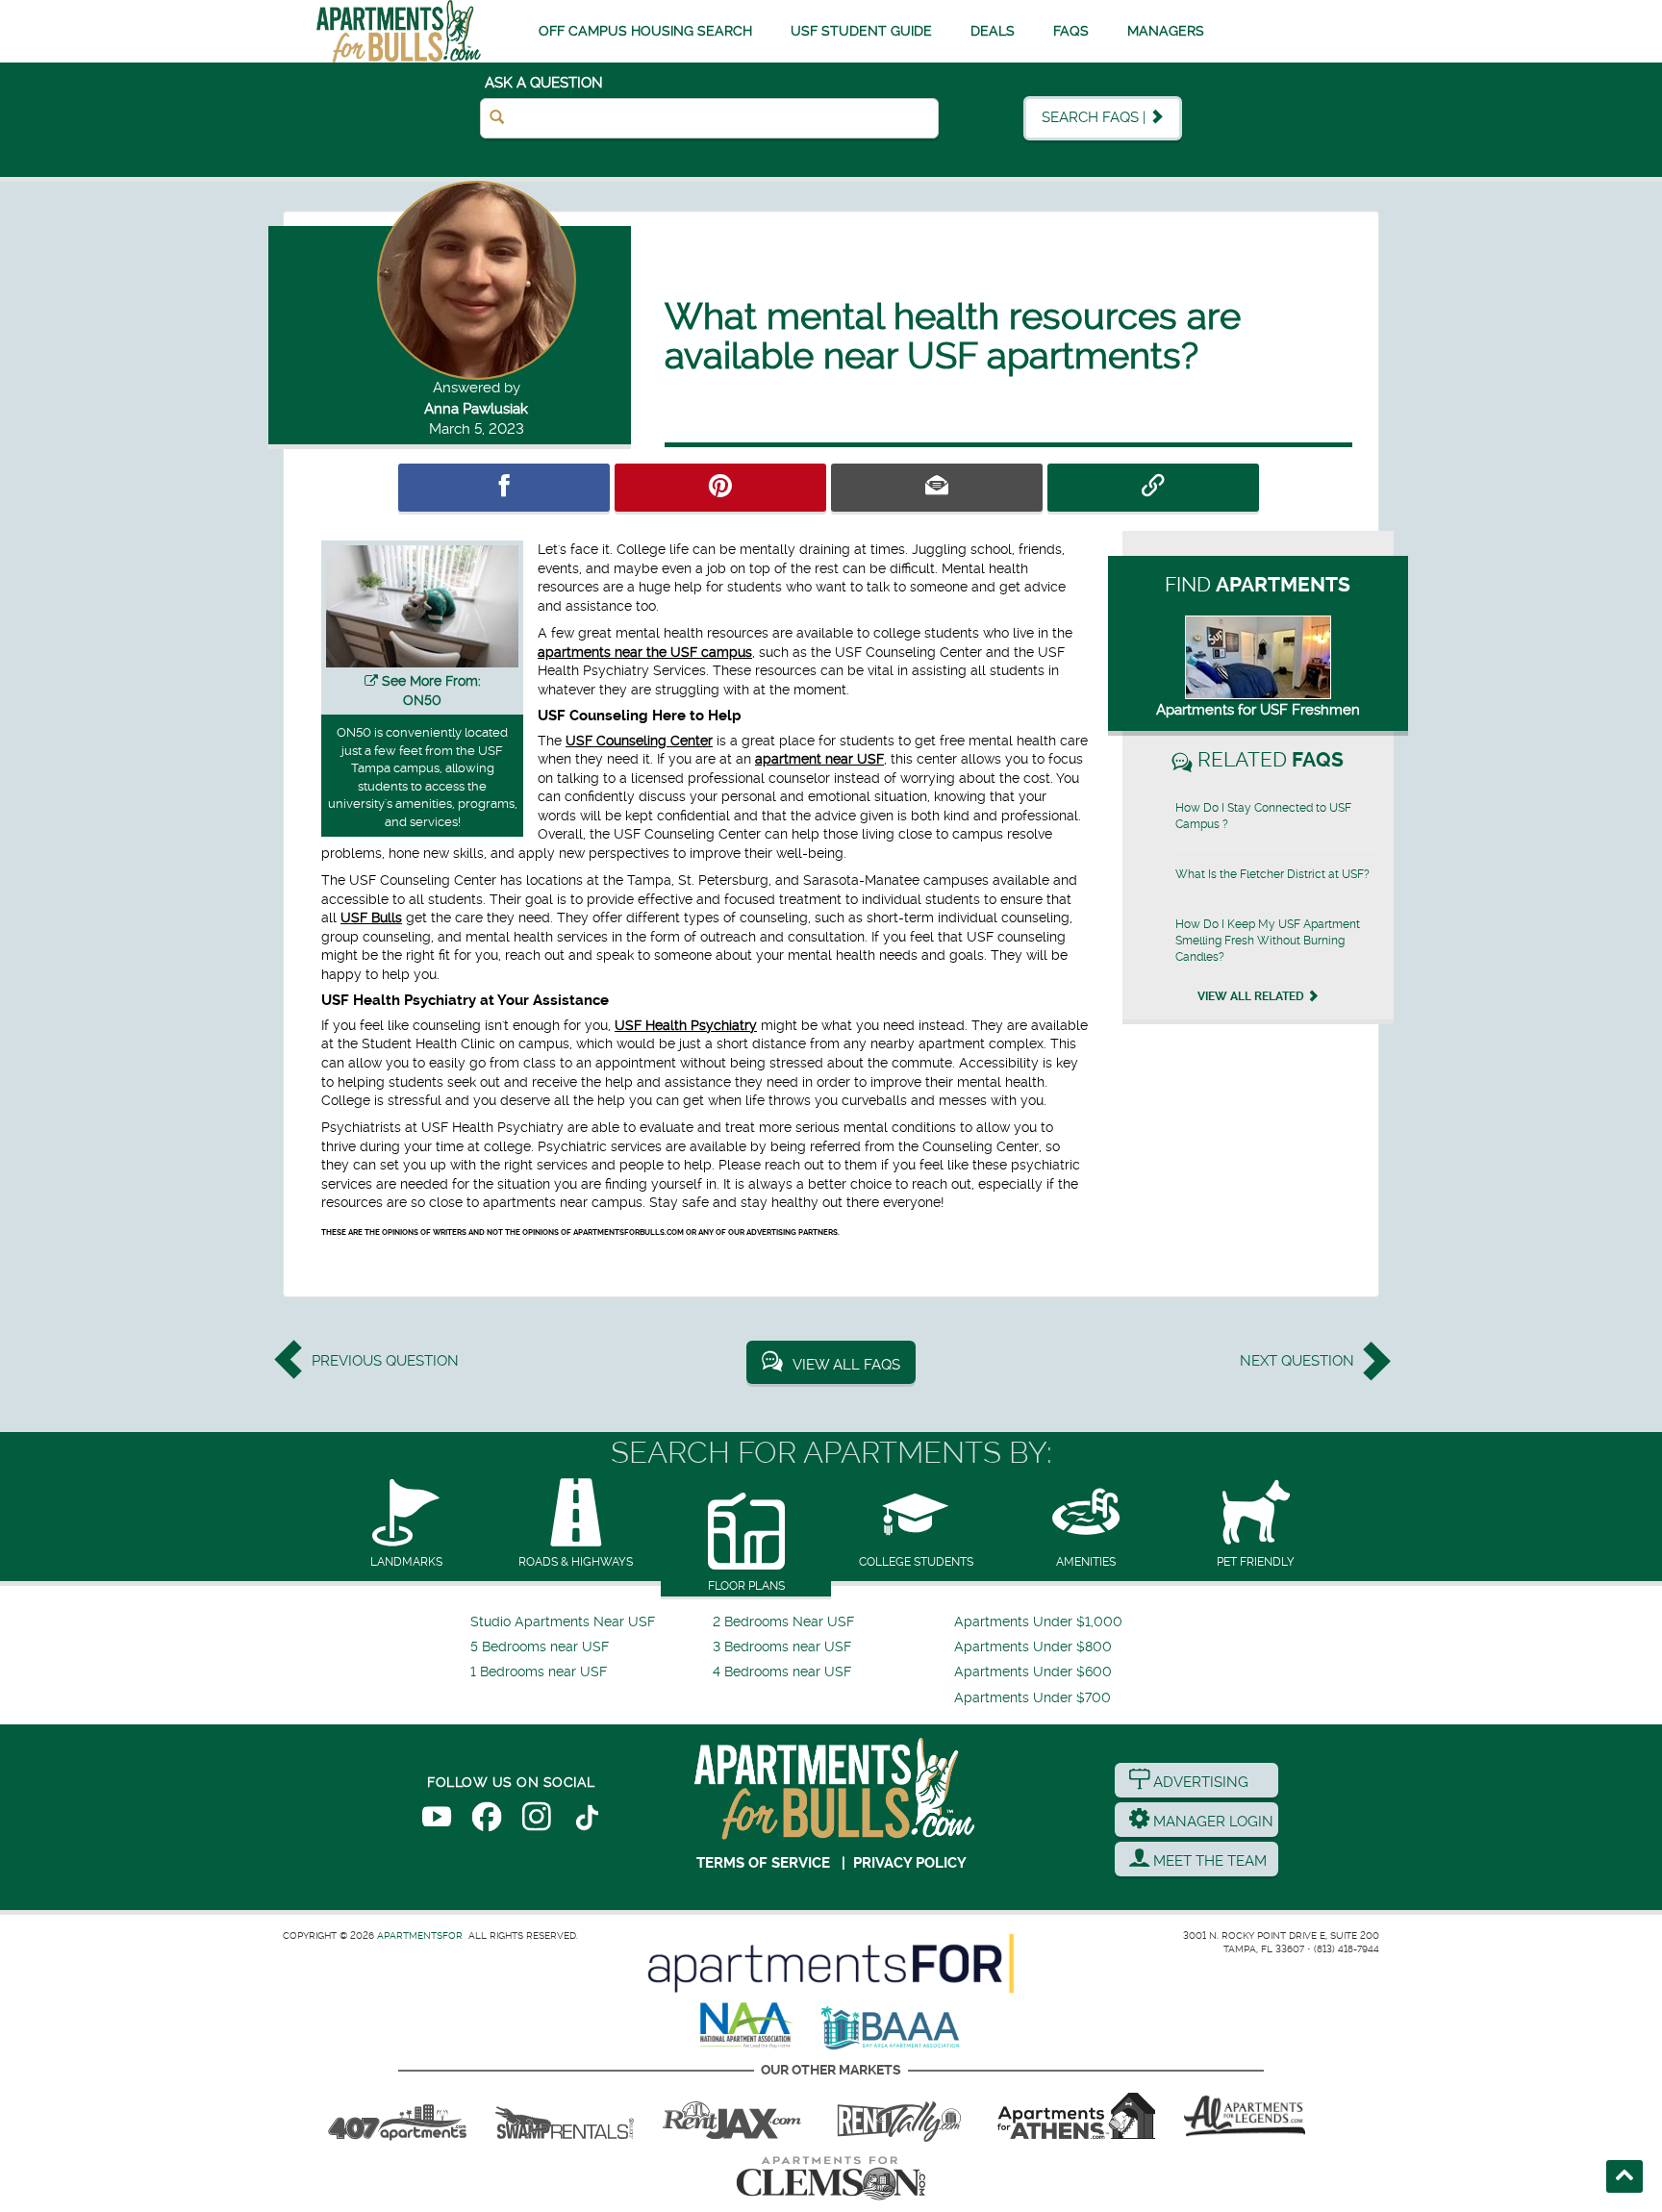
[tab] (406, 1525)
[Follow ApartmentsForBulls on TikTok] (587, 1821)
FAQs (1071, 31)
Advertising (1199, 1782)
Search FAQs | (1095, 117)
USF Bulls (371, 917)
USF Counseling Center (639, 741)
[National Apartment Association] (747, 2026)
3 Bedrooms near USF (782, 1647)
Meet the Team (1208, 1861)
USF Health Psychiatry (686, 1025)
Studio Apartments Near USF (563, 1622)
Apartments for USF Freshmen (1258, 710)
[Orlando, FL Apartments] (397, 2116)
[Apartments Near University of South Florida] (399, 31)
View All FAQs (846, 1365)
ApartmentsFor (420, 1935)
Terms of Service (763, 1863)
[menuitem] (589, 1622)
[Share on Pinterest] (720, 488)
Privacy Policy (910, 1863)
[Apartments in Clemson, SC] (831, 2178)
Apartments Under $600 (1033, 1672)
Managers (1166, 31)
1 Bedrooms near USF (539, 1672)
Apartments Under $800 (1033, 1647)
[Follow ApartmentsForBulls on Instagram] (537, 1821)
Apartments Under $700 (1032, 1698)
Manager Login (1211, 1822)
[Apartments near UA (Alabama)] (1245, 2116)
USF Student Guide (861, 31)
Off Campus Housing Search (645, 31)
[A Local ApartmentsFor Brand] (831, 1964)
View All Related (1252, 996)
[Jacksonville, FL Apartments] (732, 2116)
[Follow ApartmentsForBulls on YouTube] (437, 1821)
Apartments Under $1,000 (1038, 1622)
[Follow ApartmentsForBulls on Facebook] (487, 1821)
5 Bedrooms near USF (540, 1647)
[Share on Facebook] (504, 488)
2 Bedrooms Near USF (783, 1622)
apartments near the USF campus (645, 652)
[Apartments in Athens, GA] (1076, 2116)
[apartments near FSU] (899, 2116)
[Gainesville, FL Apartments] (565, 2116)
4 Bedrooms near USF (782, 1672)
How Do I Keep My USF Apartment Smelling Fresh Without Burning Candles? (1268, 941)
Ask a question (544, 83)
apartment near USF (819, 759)
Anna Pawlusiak (476, 409)
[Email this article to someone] (937, 488)
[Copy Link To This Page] (1153, 488)
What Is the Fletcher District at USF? (1272, 874)
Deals (993, 31)
